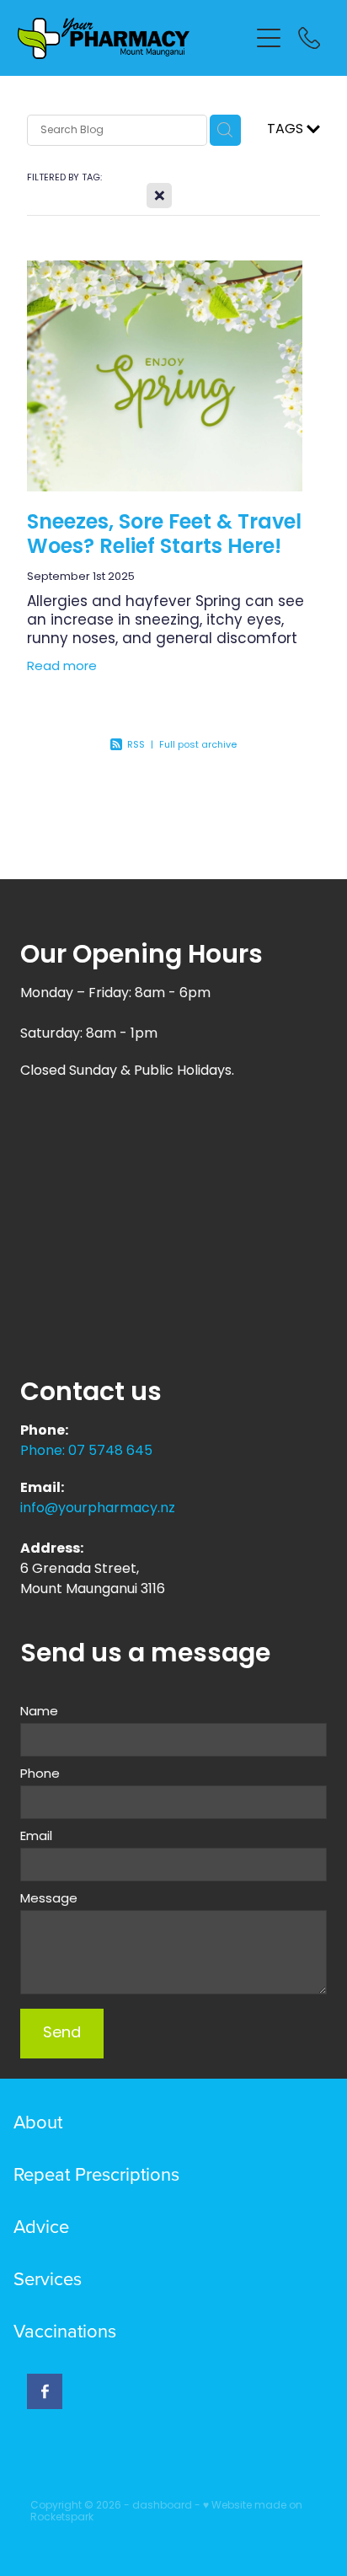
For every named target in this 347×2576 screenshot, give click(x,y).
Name (39, 1712)
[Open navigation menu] (269, 38)
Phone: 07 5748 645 (86, 1452)
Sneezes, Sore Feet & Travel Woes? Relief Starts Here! (164, 536)
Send (62, 2034)
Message (49, 1900)
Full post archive (198, 745)
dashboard (162, 2506)
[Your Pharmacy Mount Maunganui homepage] (133, 38)
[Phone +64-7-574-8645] (309, 38)
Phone (40, 1775)
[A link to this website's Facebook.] (45, 2391)
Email (36, 1837)
